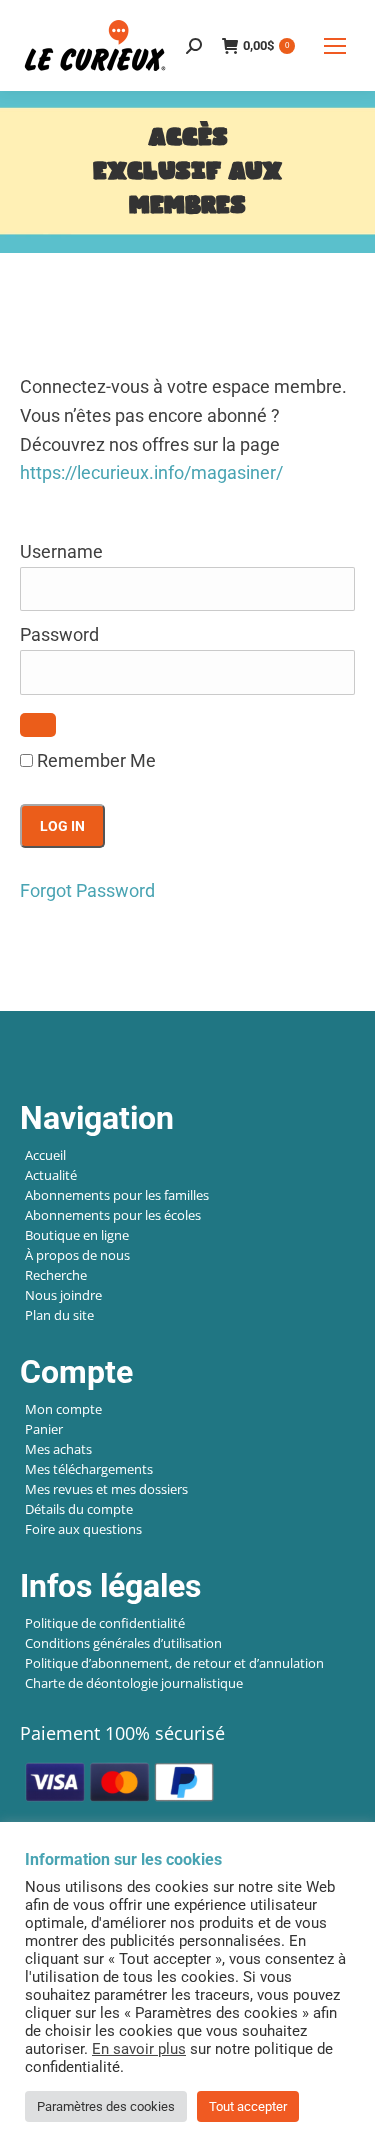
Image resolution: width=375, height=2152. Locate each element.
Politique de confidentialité (105, 1623)
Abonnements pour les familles (117, 1195)
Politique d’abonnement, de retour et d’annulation (174, 1663)
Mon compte (63, 1409)
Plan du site (59, 1315)
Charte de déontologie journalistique (134, 1683)
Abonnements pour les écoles (113, 1215)
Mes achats (58, 1449)
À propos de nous (77, 1255)
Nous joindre (63, 1295)
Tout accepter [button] (248, 2106)
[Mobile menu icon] (335, 46)
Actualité (51, 1175)
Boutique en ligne (77, 1235)
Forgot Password (87, 890)
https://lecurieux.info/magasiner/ (151, 472)
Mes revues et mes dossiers (106, 1489)
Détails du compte (79, 1509)
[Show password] (38, 725)
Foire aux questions (83, 1529)
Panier (44, 1429)
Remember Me (94, 760)
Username (61, 551)
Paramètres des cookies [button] (106, 2106)
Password (59, 634)
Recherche (56, 1275)
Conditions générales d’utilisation (123, 1643)
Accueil (45, 1155)
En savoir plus (139, 2049)
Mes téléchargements (89, 1469)
